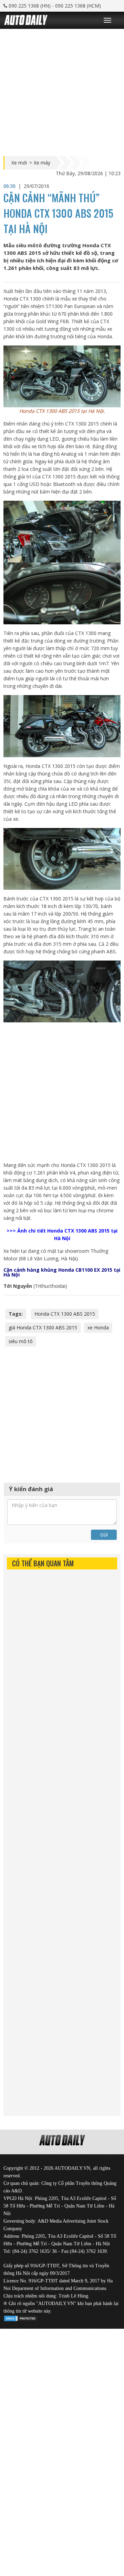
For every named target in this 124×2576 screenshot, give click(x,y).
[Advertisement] (62, 91)
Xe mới (19, 163)
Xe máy (42, 163)
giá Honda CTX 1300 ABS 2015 (43, 1327)
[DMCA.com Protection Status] (21, 2317)
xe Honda (98, 1327)
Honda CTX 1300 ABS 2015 (65, 1314)
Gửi (104, 1535)
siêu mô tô (21, 1341)
